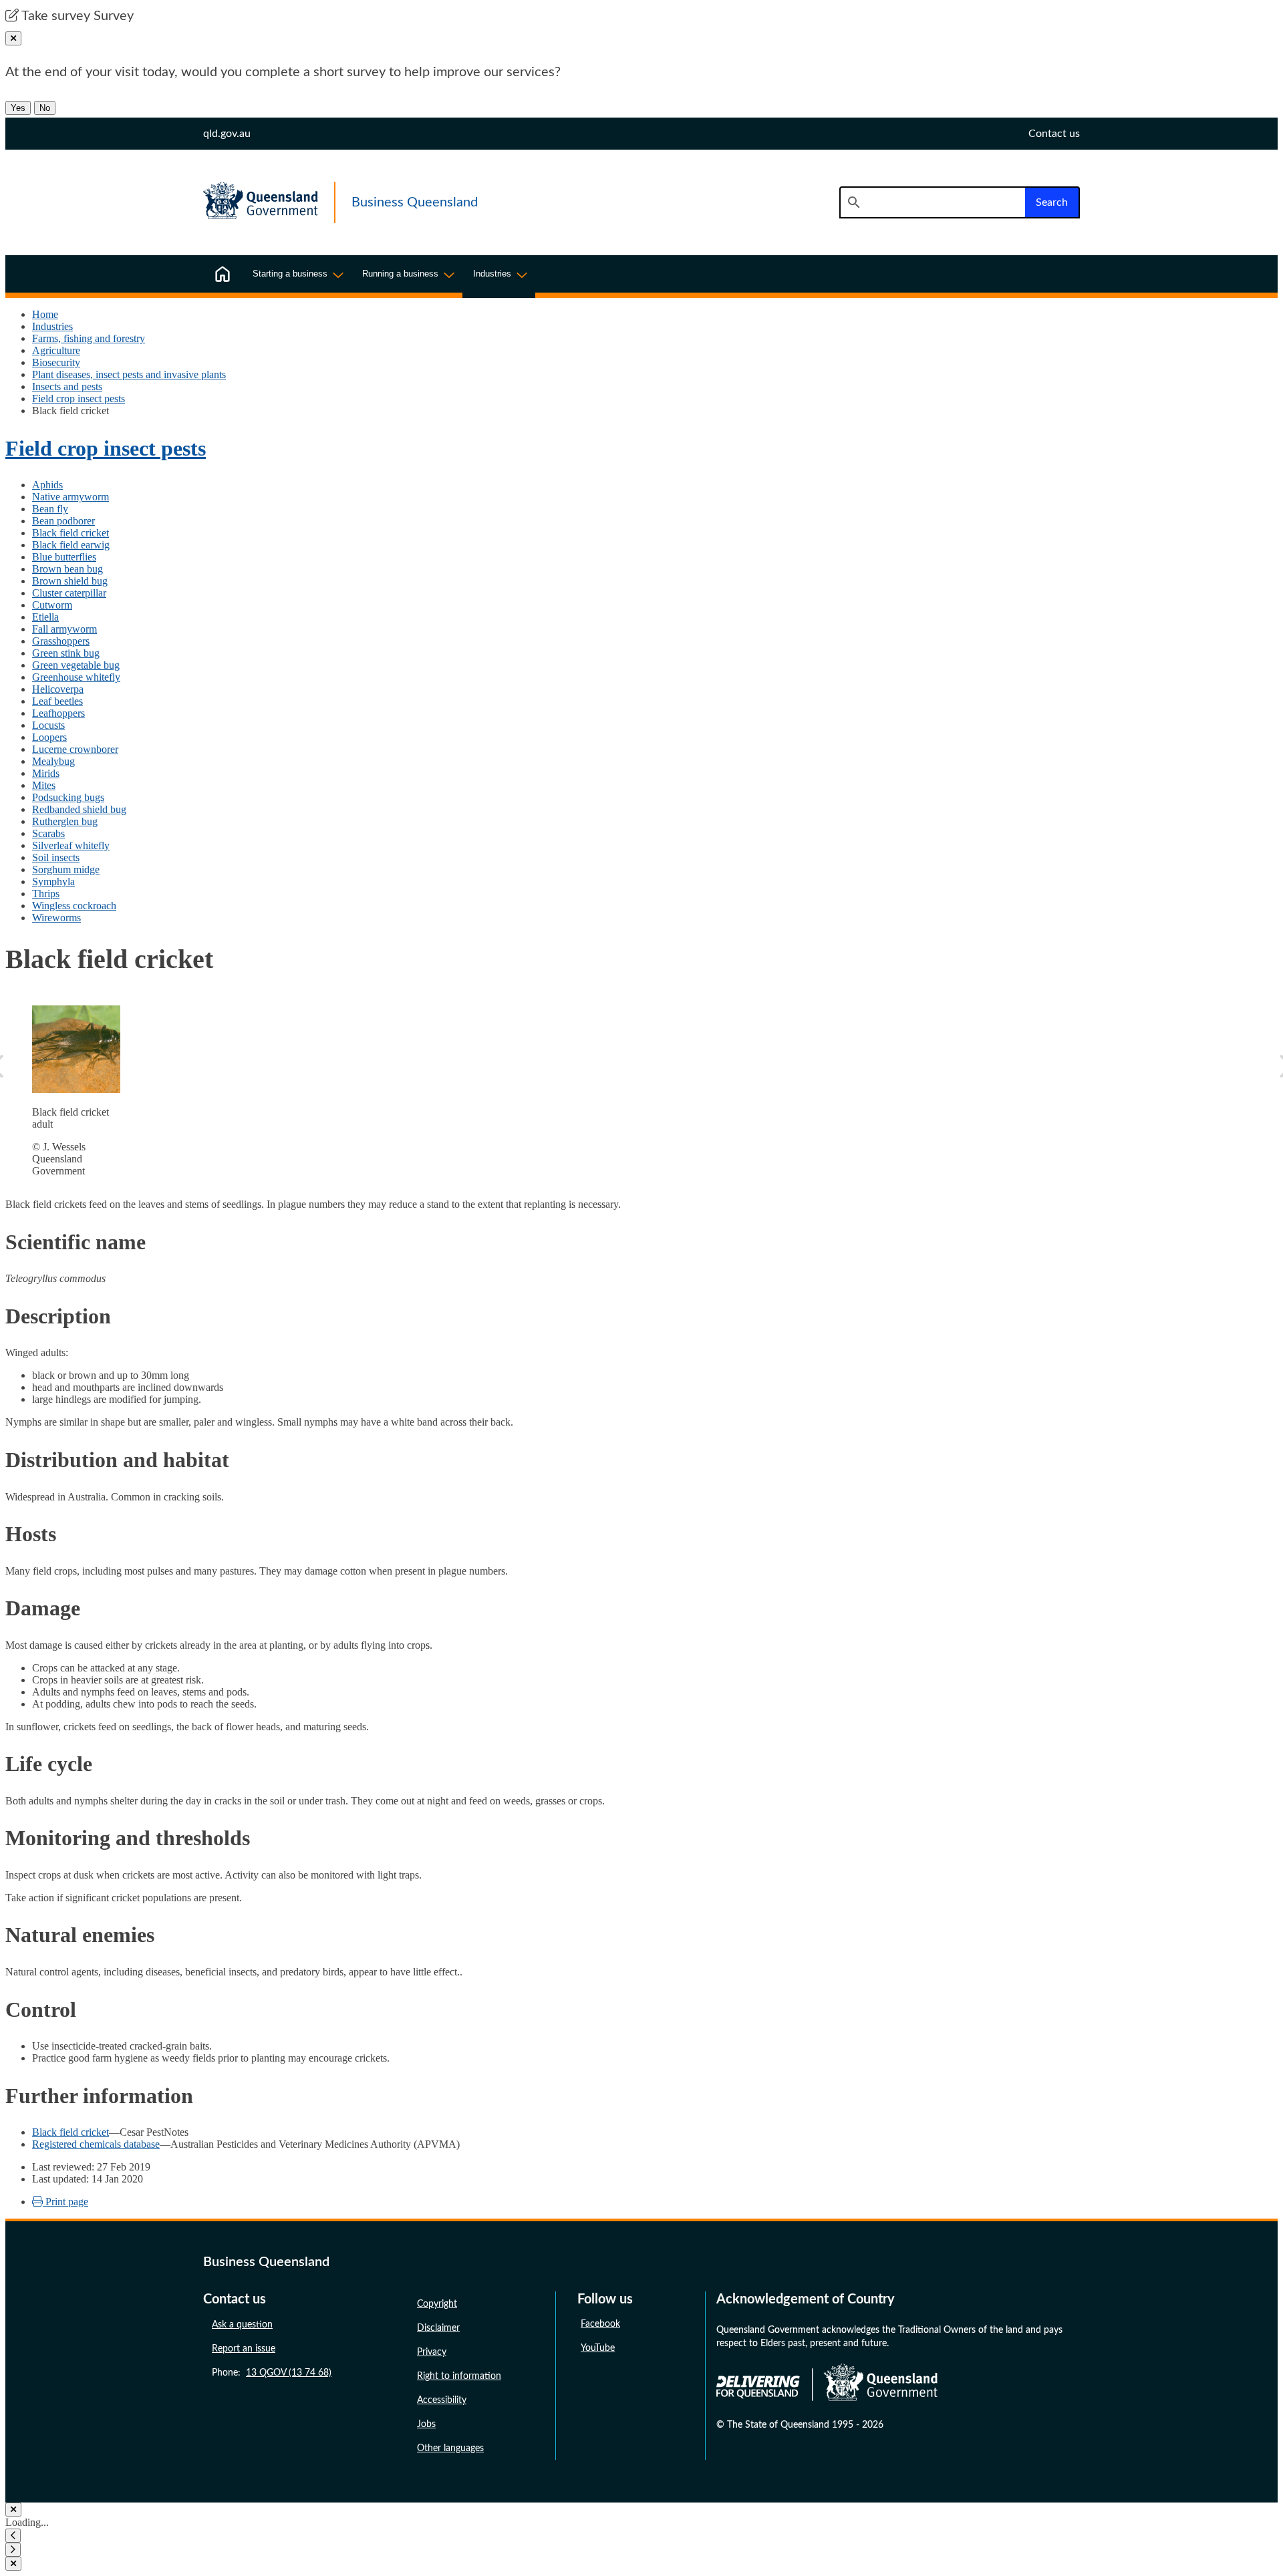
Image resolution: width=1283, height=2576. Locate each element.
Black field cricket (70, 533)
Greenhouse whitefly (76, 677)
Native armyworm (70, 497)
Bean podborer (63, 521)
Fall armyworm (64, 629)
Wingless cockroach (74, 906)
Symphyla (53, 881)
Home (45, 314)
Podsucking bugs (68, 797)
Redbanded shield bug (79, 809)
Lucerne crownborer (75, 749)
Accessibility (442, 2400)
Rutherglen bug (65, 821)
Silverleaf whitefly (71, 845)
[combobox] (932, 202)
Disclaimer (438, 2328)
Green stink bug (66, 653)
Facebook (600, 2324)
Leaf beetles (57, 701)
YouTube (598, 2348)
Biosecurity (56, 362)
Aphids (47, 485)
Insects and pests (67, 386)
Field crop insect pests (79, 398)
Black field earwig (71, 545)
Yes (18, 108)
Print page (65, 2202)
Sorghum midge (66, 869)
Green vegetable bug (76, 665)
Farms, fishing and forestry (89, 338)
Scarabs (48, 833)
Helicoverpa (58, 689)
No (45, 108)
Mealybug (53, 761)
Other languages (450, 2448)
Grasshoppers (61, 641)
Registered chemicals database (96, 2144)
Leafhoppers (58, 713)
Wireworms (56, 918)
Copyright (437, 2304)
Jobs (426, 2424)
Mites (44, 785)
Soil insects (56, 857)
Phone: (272, 2373)
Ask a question (242, 2325)
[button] (13, 2536)
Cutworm (52, 605)
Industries (52, 326)
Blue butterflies (64, 557)
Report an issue (244, 2349)
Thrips (46, 894)
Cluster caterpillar (69, 593)
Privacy (432, 2352)
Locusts (48, 725)
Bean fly (50, 509)
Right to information (459, 2376)
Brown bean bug (67, 569)
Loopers (49, 737)
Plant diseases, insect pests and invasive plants (129, 374)
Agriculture (56, 350)
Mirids (46, 773)
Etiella (45, 617)
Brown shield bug (70, 581)
